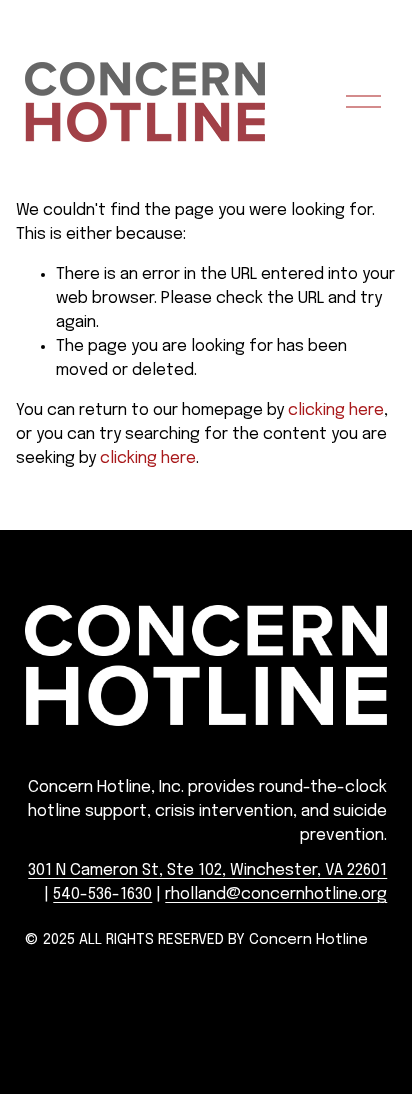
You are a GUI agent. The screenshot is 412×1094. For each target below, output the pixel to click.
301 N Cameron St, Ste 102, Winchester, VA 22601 (207, 870)
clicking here (336, 410)
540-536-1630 (102, 894)
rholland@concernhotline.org (276, 894)
